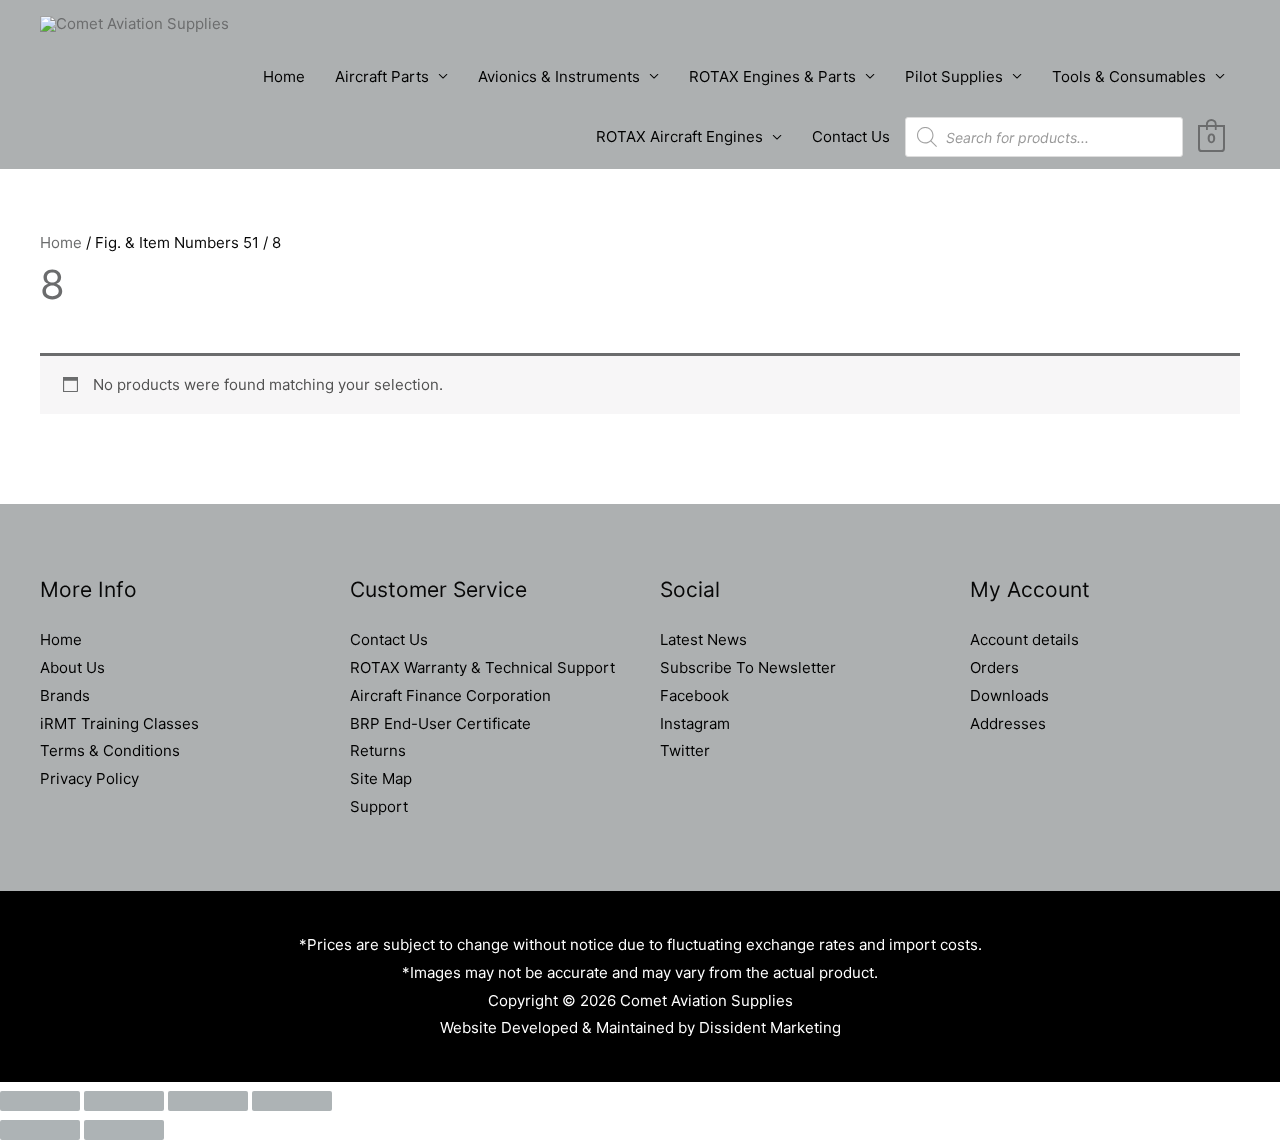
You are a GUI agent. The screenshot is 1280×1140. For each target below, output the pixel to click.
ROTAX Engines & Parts (772, 76)
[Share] (208, 1101)
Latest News (703, 639)
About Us (72, 667)
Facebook (694, 695)
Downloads (1009, 695)
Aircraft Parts (382, 76)
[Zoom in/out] (40, 1101)
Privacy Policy (89, 778)
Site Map (381, 778)
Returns (378, 750)
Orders (994, 667)
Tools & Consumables (1129, 76)
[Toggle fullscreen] (124, 1101)
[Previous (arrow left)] (40, 1130)
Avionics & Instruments (559, 76)
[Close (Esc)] (292, 1101)
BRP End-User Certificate (440, 723)
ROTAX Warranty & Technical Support (482, 667)
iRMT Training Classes (119, 723)
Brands (65, 695)
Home (284, 76)
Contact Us (851, 136)
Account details (1024, 639)
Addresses (1008, 723)
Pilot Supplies (954, 76)
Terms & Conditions (110, 750)
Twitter (685, 750)
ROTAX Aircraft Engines (679, 136)
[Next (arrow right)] (124, 1130)
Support (379, 806)
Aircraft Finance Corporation (450, 695)
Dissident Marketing (770, 1027)
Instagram (695, 723)
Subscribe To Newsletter (748, 667)
